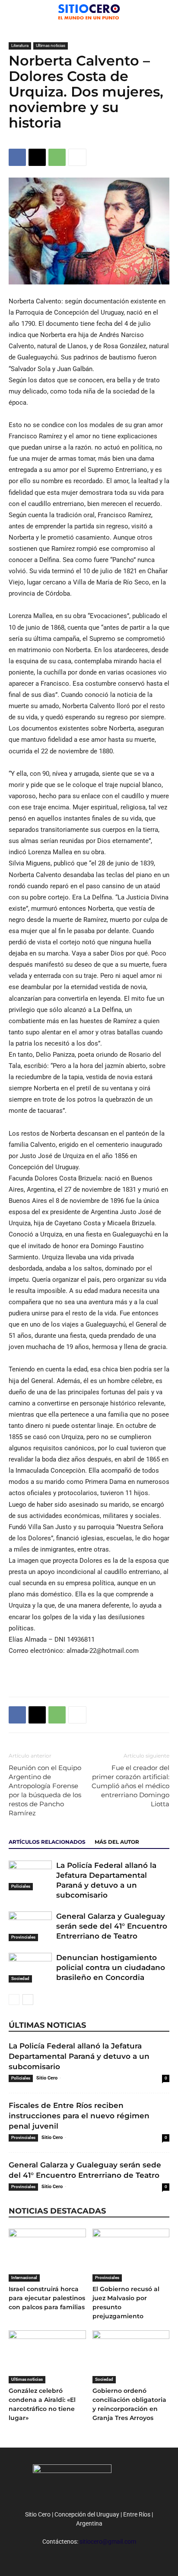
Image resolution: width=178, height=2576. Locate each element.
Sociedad (20, 1978)
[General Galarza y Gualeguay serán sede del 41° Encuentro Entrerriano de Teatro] (30, 1926)
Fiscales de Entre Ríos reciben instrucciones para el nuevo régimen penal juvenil (79, 2116)
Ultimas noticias (51, 45)
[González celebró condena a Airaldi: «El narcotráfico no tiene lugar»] (47, 2357)
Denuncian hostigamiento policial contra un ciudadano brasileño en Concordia (111, 1967)
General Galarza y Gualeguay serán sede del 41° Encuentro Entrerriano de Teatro (112, 1926)
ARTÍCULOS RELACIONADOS (47, 1842)
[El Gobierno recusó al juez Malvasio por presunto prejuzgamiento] (131, 2255)
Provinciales (23, 1937)
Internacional (24, 2278)
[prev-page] (14, 2000)
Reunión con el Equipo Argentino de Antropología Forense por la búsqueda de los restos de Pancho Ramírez (45, 1790)
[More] (77, 157)
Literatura (20, 45)
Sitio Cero (47, 2078)
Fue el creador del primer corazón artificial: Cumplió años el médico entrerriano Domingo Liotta (130, 1786)
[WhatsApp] (57, 157)
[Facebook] (17, 157)
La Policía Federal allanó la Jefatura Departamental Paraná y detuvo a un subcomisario (79, 2056)
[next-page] (28, 2000)
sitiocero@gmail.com (108, 2542)
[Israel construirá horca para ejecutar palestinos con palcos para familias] (47, 2255)
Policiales (21, 1886)
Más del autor (117, 1842)
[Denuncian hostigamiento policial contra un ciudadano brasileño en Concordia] (30, 1968)
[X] (37, 157)
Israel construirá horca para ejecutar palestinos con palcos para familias (47, 2298)
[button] (166, 12)
